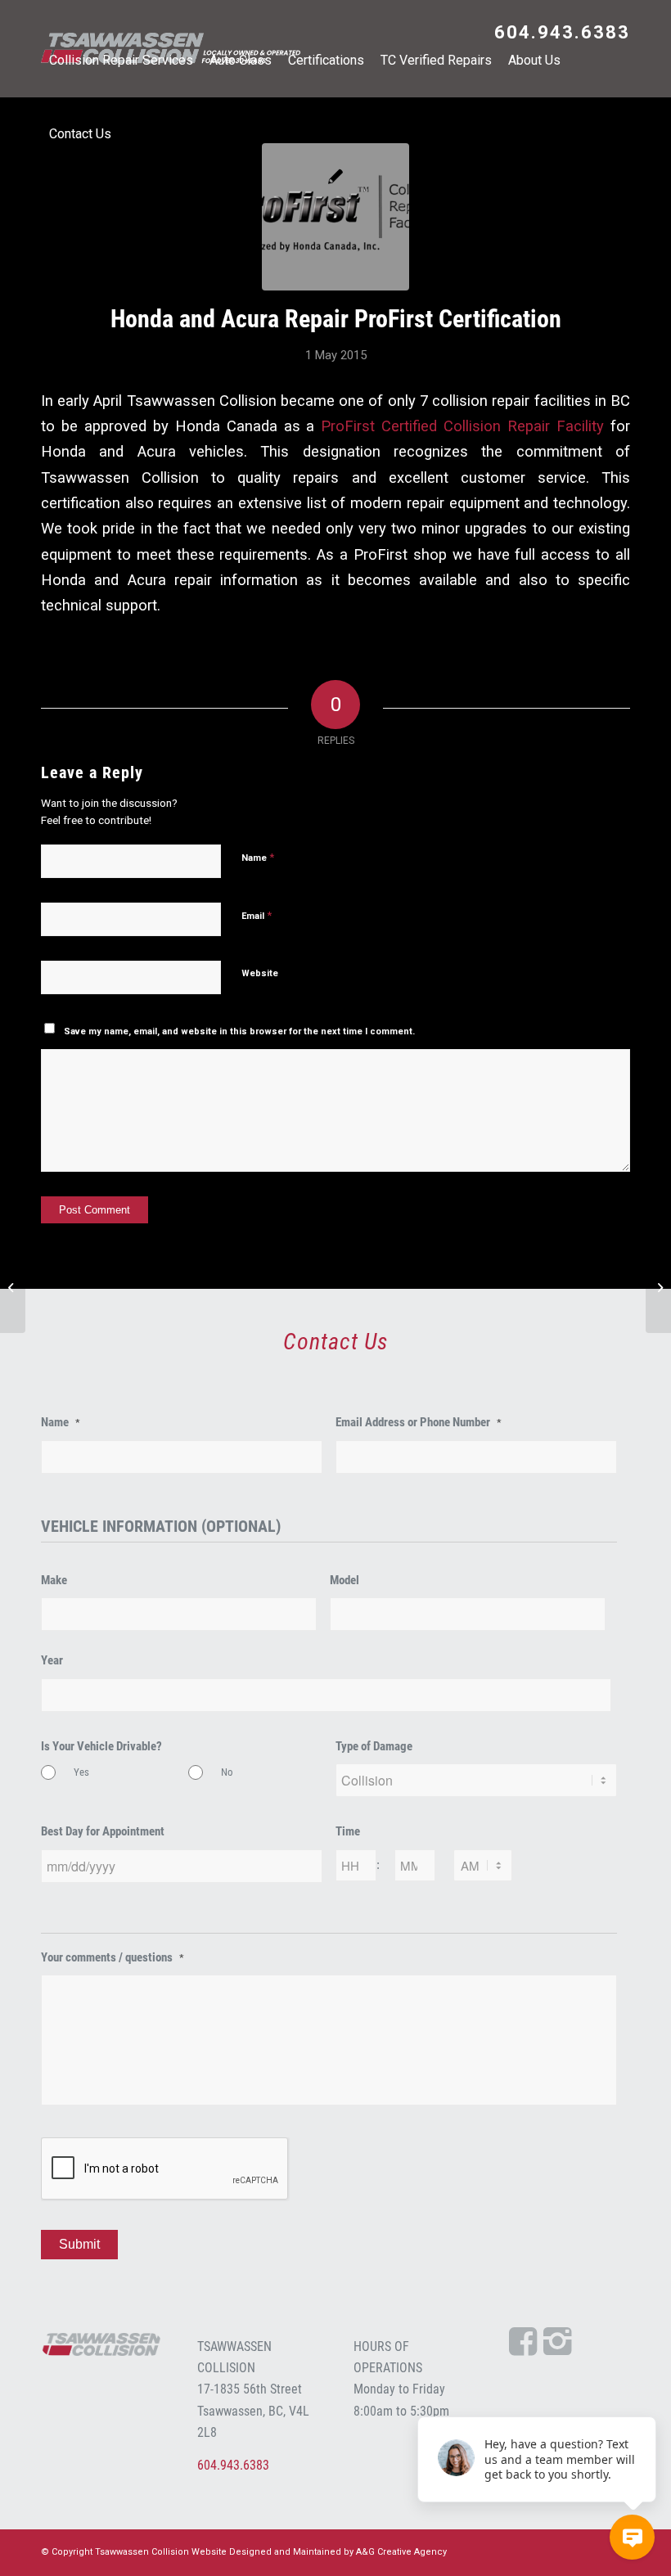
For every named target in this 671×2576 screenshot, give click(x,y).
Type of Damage (374, 1746)
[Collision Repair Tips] (13, 1288)
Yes (81, 1772)
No (227, 1772)
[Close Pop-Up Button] (646, 2398)
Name (258, 857)
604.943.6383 (562, 32)
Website (260, 973)
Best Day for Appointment (103, 1831)
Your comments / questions (113, 1957)
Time (348, 1831)
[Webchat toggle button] (632, 2537)
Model (345, 1580)
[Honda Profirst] (335, 217)
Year (52, 1660)
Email (257, 915)
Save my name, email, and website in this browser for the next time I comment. (239, 1031)
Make (54, 1580)
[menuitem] (558, 34)
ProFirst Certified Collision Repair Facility (462, 426)
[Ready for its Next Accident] (658, 1288)
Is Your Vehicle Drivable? (101, 1746)
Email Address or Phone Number (419, 1422)
